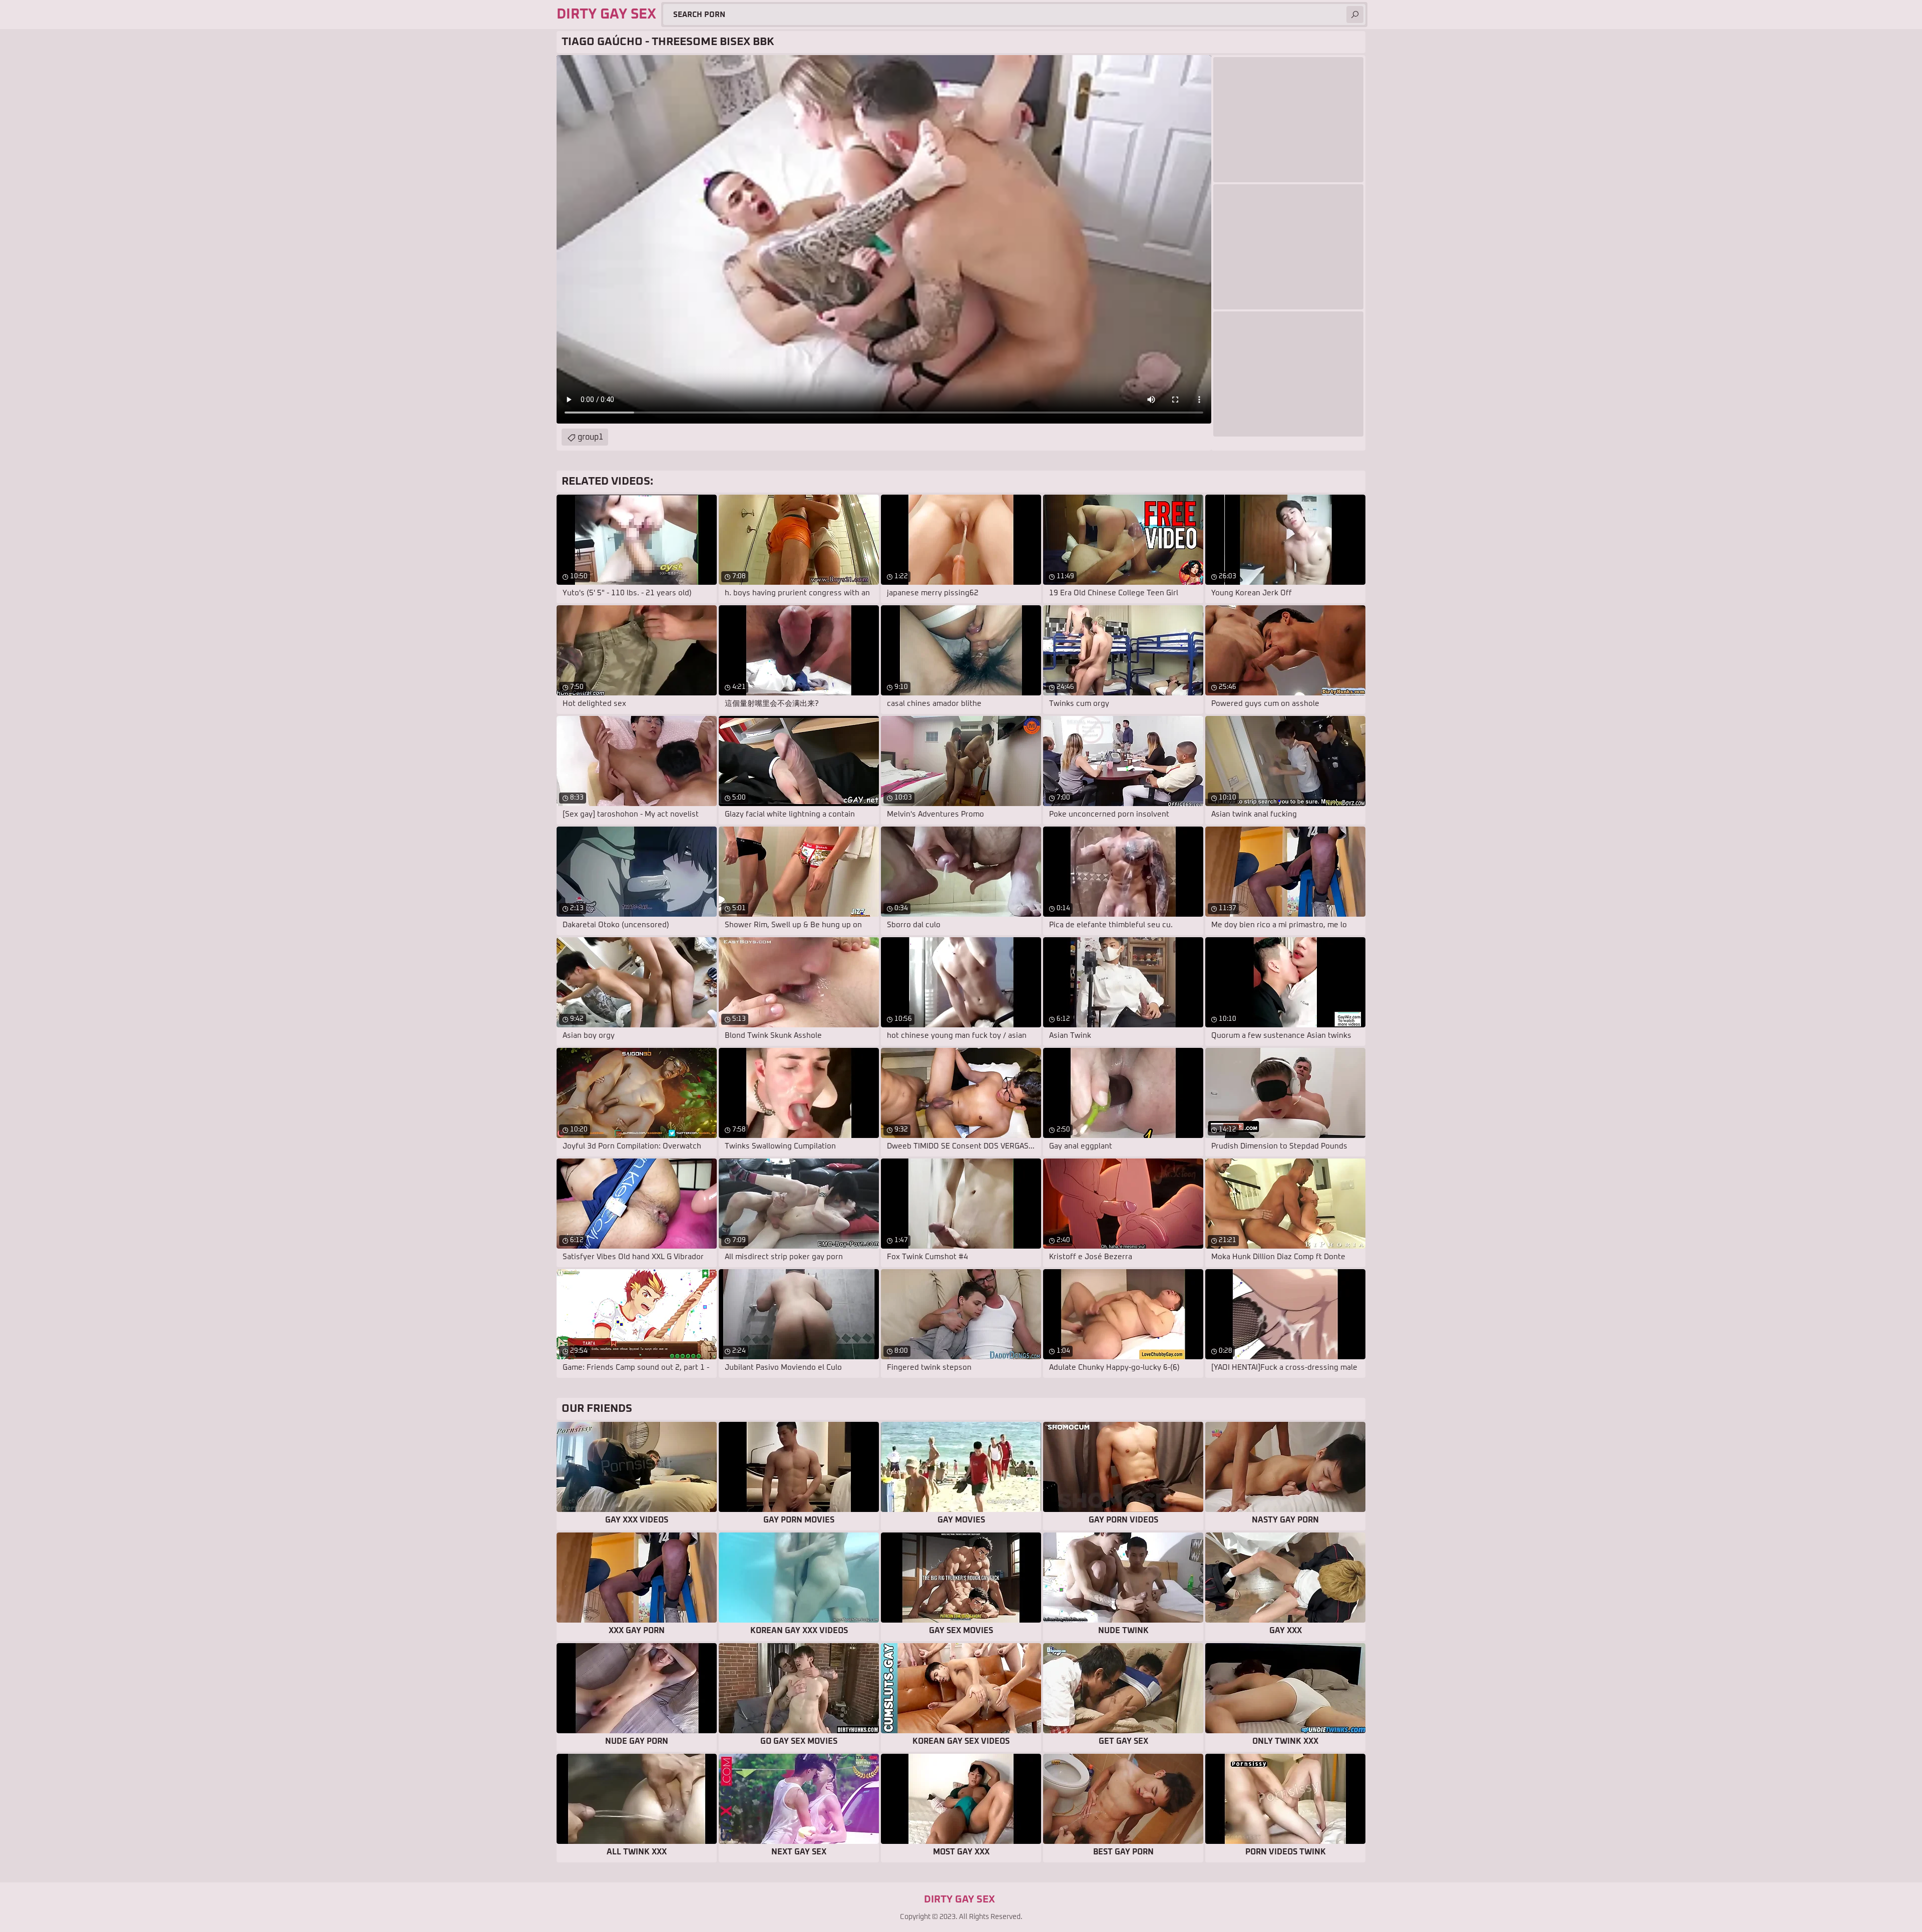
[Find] (1355, 15)
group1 (590, 437)
